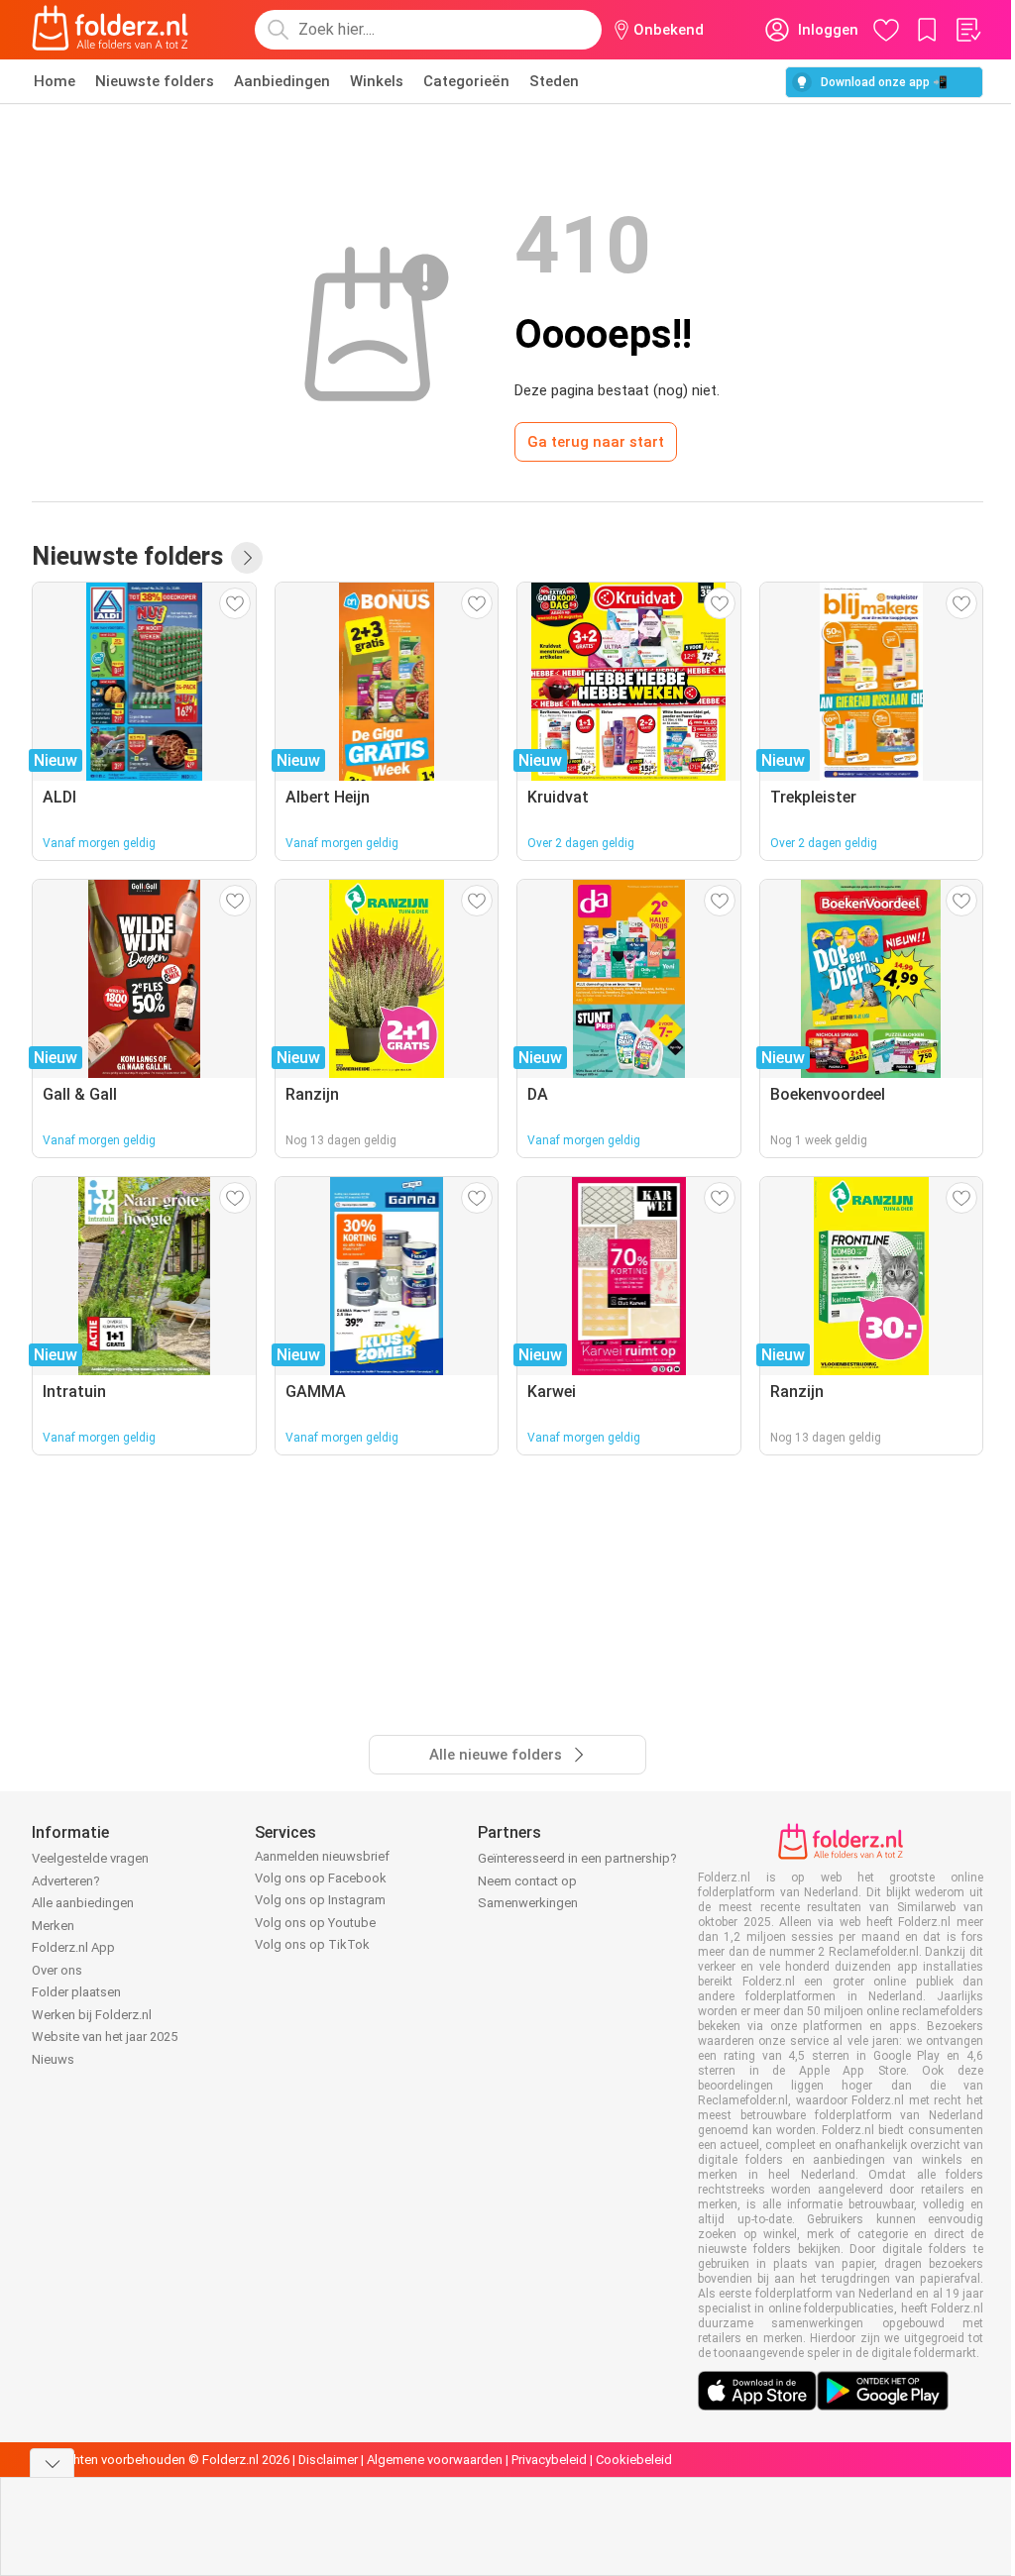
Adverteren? (66, 1881)
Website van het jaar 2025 (105, 2037)
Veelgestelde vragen (90, 1858)
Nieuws (53, 2059)
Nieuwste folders (155, 81)
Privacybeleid (549, 2460)
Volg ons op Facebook (321, 1878)
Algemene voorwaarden (435, 2460)
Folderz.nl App (73, 1947)
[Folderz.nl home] (110, 30)
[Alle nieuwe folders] (247, 558)
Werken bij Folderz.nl (92, 2015)
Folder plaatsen (76, 1992)
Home (55, 81)
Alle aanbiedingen (83, 1903)
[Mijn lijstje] (967, 30)
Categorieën (466, 81)
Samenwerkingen (528, 1903)
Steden (554, 81)
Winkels (377, 81)
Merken (53, 1926)
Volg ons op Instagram (320, 1900)
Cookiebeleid (634, 2460)
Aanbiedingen (282, 81)
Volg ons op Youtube (315, 1923)
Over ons (57, 1970)
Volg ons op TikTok (312, 1944)
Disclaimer (328, 2460)
